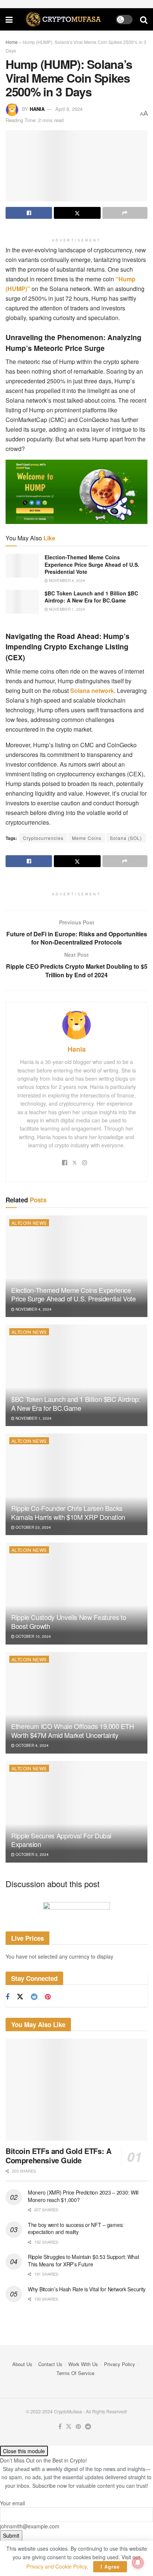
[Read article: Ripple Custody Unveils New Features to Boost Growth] (76, 1593)
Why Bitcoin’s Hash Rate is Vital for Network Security (87, 2289)
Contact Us (50, 2364)
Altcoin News (29, 1223)
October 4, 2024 (32, 1745)
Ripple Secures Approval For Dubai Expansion (61, 1840)
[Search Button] (144, 19)
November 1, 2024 (66, 609)
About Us (22, 2364)
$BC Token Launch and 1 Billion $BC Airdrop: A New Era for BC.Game (91, 597)
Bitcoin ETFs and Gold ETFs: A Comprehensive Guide (58, 2155)
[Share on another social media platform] (125, 213)
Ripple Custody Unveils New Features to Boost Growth (69, 1621)
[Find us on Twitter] (20, 1997)
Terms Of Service (75, 2373)
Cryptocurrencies (43, 838)
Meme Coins (87, 838)
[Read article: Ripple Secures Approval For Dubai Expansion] (76, 1812)
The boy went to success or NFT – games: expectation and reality (76, 2228)
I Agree (110, 2567)
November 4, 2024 (66, 581)
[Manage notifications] (138, 2563)
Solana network (91, 691)
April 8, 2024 (69, 109)
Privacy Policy (120, 2364)
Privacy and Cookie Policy (56, 2566)
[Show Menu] (9, 19)
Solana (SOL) (126, 838)
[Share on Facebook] (29, 213)
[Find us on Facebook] (7, 1997)
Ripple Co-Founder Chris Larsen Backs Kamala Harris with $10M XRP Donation (68, 1512)
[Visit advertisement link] (76, 1911)
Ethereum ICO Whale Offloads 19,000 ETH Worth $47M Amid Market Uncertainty (72, 1730)
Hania (37, 109)
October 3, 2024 (32, 1854)
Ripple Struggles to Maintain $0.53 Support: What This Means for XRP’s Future (84, 2260)
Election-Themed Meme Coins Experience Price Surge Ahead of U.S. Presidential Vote (92, 564)
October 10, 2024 (33, 1636)
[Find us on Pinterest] (48, 1997)
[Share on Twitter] (77, 213)
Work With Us (83, 2364)
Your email (12, 2503)
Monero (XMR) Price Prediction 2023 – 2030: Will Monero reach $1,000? (83, 2196)
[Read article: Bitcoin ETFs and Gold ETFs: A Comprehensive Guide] (76, 2089)
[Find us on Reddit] (34, 1997)
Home (12, 42)
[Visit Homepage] (64, 19)
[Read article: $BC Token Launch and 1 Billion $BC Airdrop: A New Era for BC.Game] (22, 602)
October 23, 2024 (33, 1527)
